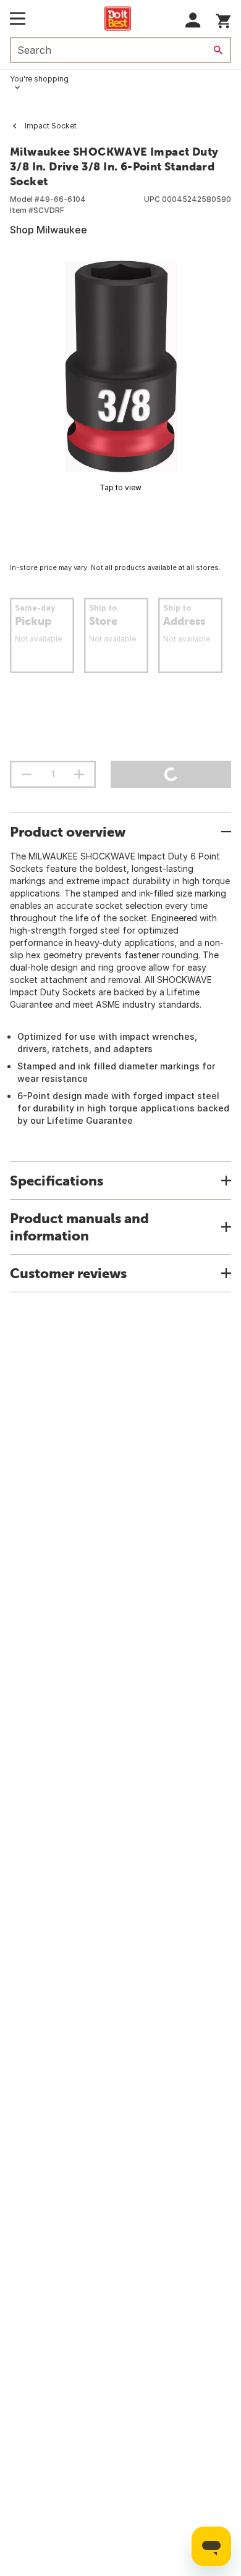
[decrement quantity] (27, 774)
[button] (193, 20)
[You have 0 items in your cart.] (223, 19)
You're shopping (39, 79)
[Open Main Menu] (18, 19)
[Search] (218, 50)
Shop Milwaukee (49, 230)
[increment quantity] (79, 774)
